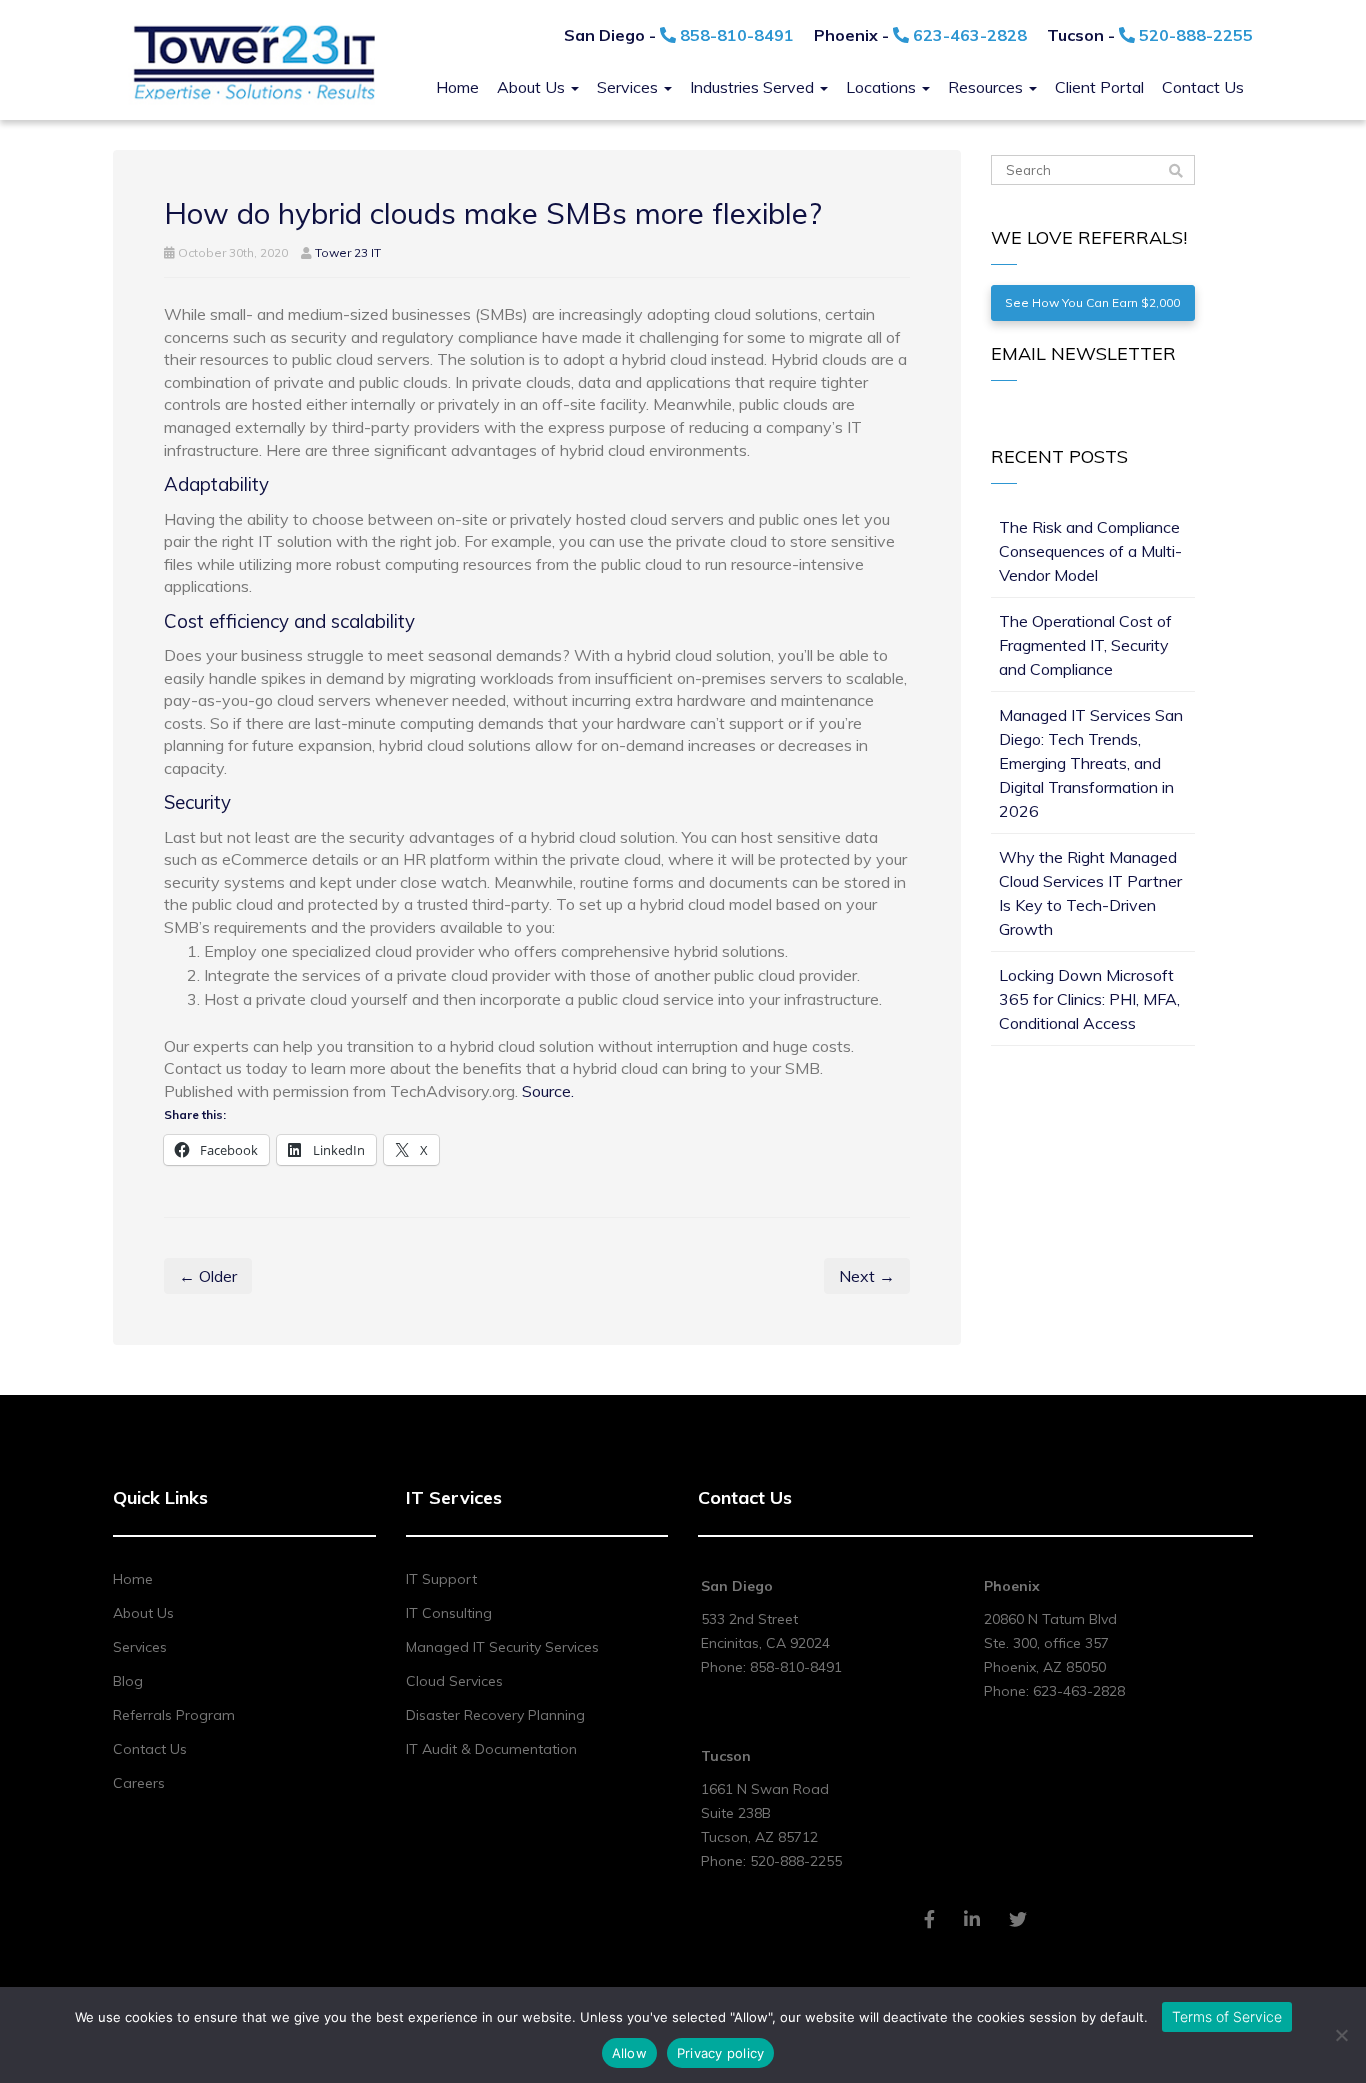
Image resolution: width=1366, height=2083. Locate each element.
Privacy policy (721, 2053)
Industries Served (754, 87)
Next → (867, 1276)
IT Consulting (449, 1613)
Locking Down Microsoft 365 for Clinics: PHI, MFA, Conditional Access (1089, 999)
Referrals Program (174, 1715)
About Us (533, 87)
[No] (1341, 2035)
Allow (629, 2053)
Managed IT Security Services (502, 1647)
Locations (883, 87)
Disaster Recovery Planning (495, 1715)
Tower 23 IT (348, 252)
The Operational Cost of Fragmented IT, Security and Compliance (1085, 645)
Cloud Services (454, 1681)
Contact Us (1203, 87)
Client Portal (1099, 87)
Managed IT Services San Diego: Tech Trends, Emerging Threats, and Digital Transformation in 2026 (1091, 763)
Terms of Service (1227, 2016)
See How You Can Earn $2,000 (1092, 302)
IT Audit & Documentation (491, 1749)
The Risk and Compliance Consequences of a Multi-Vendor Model (1090, 551)
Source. (548, 1091)
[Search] (1176, 171)
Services (629, 87)
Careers (139, 1783)
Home (457, 87)
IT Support (441, 1579)
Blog (128, 1681)
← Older (208, 1276)
